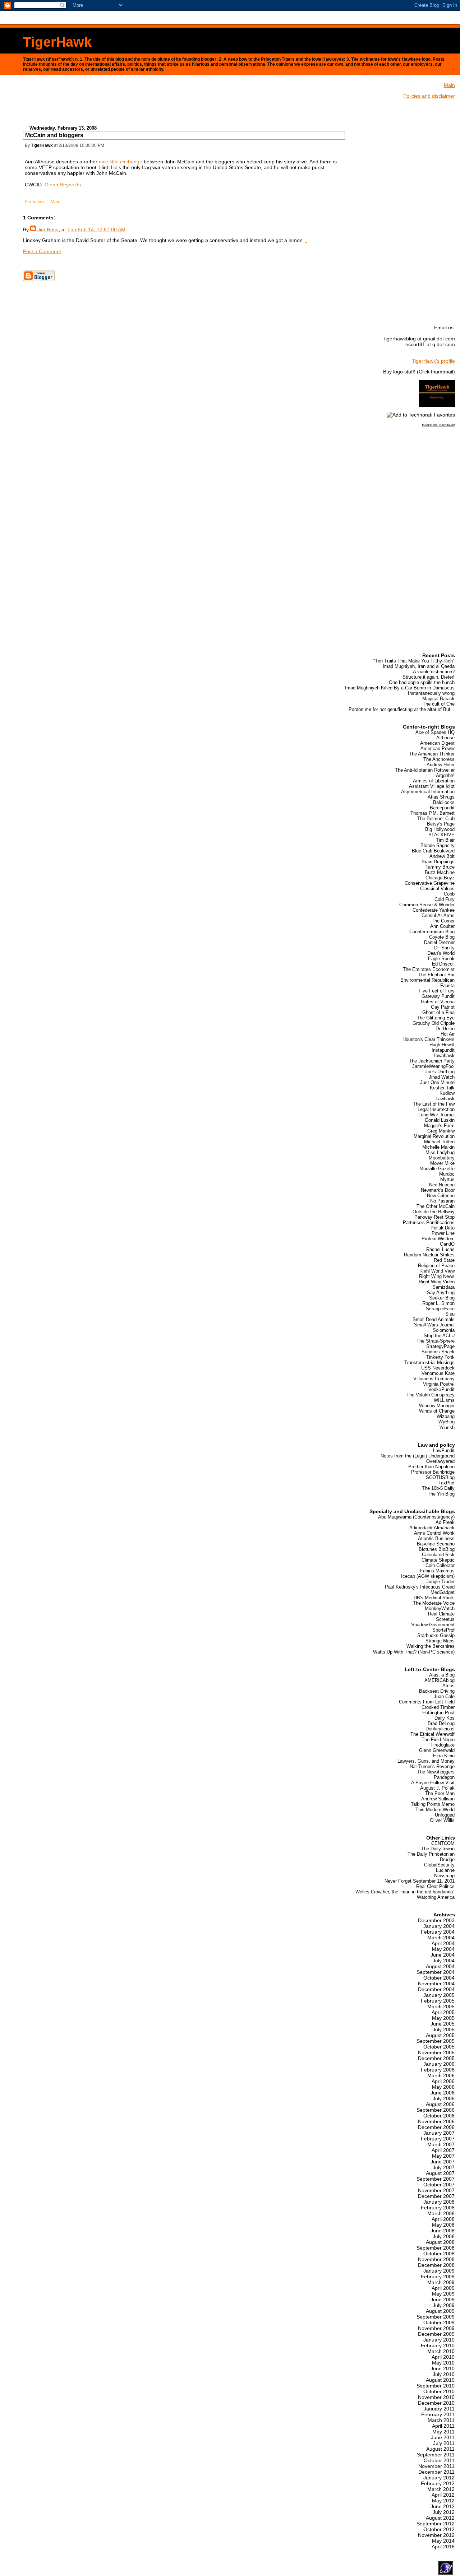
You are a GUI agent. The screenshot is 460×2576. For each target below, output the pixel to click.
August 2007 (440, 2173)
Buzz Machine (440, 872)
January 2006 (439, 2064)
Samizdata (443, 1287)
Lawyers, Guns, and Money (426, 1761)
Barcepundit (442, 808)
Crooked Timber (438, 1707)
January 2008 (439, 2202)
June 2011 (443, 2437)
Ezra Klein (444, 1756)
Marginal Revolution (434, 1136)
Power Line (443, 1233)
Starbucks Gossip (436, 1635)
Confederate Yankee (434, 910)
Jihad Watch (442, 1077)
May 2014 (443, 2541)
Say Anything (441, 1292)
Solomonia (444, 1330)
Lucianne (445, 1870)
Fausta (447, 985)
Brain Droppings (438, 862)
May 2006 (443, 2087)
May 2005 (443, 2018)
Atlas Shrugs (441, 797)
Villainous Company (434, 1379)
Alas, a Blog (442, 1675)
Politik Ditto (443, 1228)
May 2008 (443, 2225)
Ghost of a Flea (438, 1012)
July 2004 (444, 1961)
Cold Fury (445, 899)
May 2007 (443, 2156)
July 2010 (444, 2374)
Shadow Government (433, 1625)
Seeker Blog (442, 1298)
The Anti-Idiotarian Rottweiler (425, 770)
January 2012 (439, 2478)
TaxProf (447, 1483)
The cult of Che (439, 704)
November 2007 (436, 2190)
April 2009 (443, 2288)
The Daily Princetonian (431, 1854)
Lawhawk (445, 1099)
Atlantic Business (436, 1538)
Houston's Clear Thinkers (429, 1039)
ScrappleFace (440, 1309)
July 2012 (444, 2512)
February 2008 (438, 2208)
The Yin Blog (441, 1494)
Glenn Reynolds (63, 185)
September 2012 (436, 2524)
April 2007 (443, 2150)
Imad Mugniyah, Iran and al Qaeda (419, 666)
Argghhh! (445, 775)
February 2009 (438, 2277)
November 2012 (436, 2535)
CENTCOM (443, 1843)
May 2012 (443, 2501)
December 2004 (436, 1989)
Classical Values (437, 889)
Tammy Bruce (440, 867)
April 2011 (443, 2426)
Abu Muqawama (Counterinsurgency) (416, 1517)
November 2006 (436, 2121)
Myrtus (447, 1179)
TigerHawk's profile (433, 361)
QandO (447, 1244)
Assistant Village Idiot (432, 786)
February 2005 (438, 2001)
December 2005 (436, 2058)
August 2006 (440, 2104)
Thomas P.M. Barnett (433, 813)
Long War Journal (436, 1115)
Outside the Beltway (434, 1212)
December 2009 (436, 2334)
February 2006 (438, 2070)
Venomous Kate (438, 1373)
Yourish (447, 1428)
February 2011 (438, 2414)
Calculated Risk (438, 1555)
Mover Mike (442, 1163)
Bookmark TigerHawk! (438, 425)
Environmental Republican (427, 980)
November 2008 (436, 2259)
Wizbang (446, 1416)
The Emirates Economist (429, 969)
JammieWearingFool (433, 1066)
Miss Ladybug (440, 1152)
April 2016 (443, 2547)
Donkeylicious (440, 1729)
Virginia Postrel (439, 1384)
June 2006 (443, 2093)
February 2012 (438, 2483)
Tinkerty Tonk (440, 1357)
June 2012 (443, 2506)
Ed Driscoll (443, 964)
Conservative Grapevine (430, 883)
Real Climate (441, 1614)
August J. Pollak (437, 1788)
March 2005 (441, 2007)
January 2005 (439, 1995)
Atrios (448, 1686)
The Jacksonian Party (432, 1061)
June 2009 (443, 2300)
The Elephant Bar (436, 975)
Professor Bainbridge (433, 1472)
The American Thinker (432, 754)
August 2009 (440, 2311)
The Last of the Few (434, 1104)
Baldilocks (444, 802)
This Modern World (435, 1810)
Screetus (445, 1619)
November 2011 (436, 2466)
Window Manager (437, 1406)
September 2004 (436, 1972)
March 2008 (441, 2213)
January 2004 (439, 1926)
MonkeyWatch (440, 1608)
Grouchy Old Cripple (434, 1023)
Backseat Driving (437, 1691)
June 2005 (443, 2024)
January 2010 (439, 2340)
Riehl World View (437, 1271)
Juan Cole (444, 1696)
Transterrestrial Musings (429, 1363)
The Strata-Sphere (436, 1341)
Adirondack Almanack (432, 1528)
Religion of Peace (436, 1266)
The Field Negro (438, 1740)
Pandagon (444, 1777)
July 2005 (444, 2029)
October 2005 (439, 2047)
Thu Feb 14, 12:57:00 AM (96, 229)
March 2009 (441, 2282)
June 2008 (443, 2231)
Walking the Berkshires (431, 1646)
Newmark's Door (438, 1190)
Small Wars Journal (434, 1325)
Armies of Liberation (434, 781)
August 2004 (440, 1966)
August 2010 (440, 2380)
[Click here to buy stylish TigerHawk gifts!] (437, 405)
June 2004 (443, 1955)
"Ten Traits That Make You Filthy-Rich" (414, 661)
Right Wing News (437, 1276)
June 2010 (443, 2368)
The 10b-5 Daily (438, 1488)
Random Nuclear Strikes (429, 1255)
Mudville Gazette (437, 1169)
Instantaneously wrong (431, 693)
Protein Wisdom (438, 1239)
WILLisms (444, 1400)
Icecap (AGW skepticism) (428, 1576)
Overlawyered (440, 1461)
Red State (444, 1260)
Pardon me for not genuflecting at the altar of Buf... (402, 709)
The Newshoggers (436, 1772)
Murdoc (447, 1174)
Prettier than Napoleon (431, 1467)
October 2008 (439, 2254)
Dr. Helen (445, 1029)
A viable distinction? (434, 672)
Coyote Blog (442, 937)
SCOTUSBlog (440, 1477)
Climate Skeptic (438, 1560)
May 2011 (443, 2432)
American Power (438, 748)
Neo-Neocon (442, 1185)
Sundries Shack (438, 1352)
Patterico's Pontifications (429, 1222)
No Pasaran (442, 1201)
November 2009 (436, 2328)
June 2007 (443, 2162)
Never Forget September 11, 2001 (420, 1881)
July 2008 (444, 2236)
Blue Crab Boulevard (433, 851)
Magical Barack (438, 699)
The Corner (443, 921)
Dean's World (441, 953)
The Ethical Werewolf (433, 1734)
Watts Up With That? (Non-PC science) (414, 1652)
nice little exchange (121, 162)
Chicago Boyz (440, 878)
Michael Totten (439, 1142)
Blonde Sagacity (438, 845)
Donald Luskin (440, 1120)
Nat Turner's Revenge (432, 1766)
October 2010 (439, 2391)
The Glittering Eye (436, 1018)
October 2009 (439, 2322)
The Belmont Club (436, 819)
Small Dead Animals (434, 1319)
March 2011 (441, 2420)
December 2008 (436, 2265)
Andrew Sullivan (438, 1799)
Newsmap (444, 1876)
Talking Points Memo (433, 1804)
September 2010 (436, 2386)
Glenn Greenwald (437, 1750)
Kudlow (447, 1093)
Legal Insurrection (436, 1109)
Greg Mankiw (441, 1131)
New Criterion (441, 1196)
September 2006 (436, 2110)
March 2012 (441, 2489)
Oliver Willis (442, 1820)
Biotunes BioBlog (437, 1549)
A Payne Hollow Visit (433, 1783)
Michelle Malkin (438, 1147)
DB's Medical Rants (434, 1598)
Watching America (436, 1897)
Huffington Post (438, 1713)
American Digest (437, 743)
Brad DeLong (441, 1723)
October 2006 (439, 2116)
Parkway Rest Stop (434, 1217)
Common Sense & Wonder (427, 905)
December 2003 (436, 1920)
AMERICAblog (440, 1680)
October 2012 (439, 2529)
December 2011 (436, 2472)
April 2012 (443, 2495)
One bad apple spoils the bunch (422, 682)
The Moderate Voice (434, 1603)
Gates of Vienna (438, 1002)
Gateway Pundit (438, 996)
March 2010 (441, 2351)
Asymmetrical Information (428, 792)
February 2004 (438, 1932)
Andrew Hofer (441, 765)
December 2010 (436, 2403)
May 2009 (443, 2294)
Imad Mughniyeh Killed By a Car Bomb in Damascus (400, 688)
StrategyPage (440, 1346)
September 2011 (436, 2455)
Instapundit (443, 1050)
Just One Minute (437, 1082)
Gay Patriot (443, 1007)
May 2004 (443, 1949)
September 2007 (436, 2179)
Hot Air (448, 1034)
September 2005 (436, 2041)
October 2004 (439, 1978)
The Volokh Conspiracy (431, 1395)
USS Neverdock (438, 1368)
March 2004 (441, 1938)
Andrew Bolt (442, 856)
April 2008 (443, 2219)
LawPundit (444, 1450)
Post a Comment (42, 251)
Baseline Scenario (436, 1544)
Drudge (447, 1859)
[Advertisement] (184, 103)
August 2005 (440, 2035)
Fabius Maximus (437, 1571)
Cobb (449, 894)
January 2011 (439, 2409)
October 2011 (439, 2460)
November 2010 (436, 2397)
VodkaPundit (441, 1389)
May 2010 (443, 2363)
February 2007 (438, 2139)
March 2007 (441, 2144)
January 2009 (439, 2271)
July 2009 (444, 2305)
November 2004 (436, 1984)
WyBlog (447, 1422)
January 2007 (439, 2133)
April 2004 (443, 1943)
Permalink (35, 202)
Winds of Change (437, 1411)
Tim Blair (445, 840)
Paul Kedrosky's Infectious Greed (420, 1587)
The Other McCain (436, 1206)
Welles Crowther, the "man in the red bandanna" (405, 1892)
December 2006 (436, 2127)
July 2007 (444, 2167)
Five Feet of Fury (437, 991)
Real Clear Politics (435, 1886)
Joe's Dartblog (440, 1072)
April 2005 (443, 2012)
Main (56, 202)
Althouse (445, 738)
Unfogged (445, 1815)
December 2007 (436, 2196)
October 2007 (439, 2185)
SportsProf (443, 1630)
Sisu (450, 1314)
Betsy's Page (441, 824)
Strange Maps (440, 1641)
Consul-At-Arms (438, 915)
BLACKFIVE (441, 835)
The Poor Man (440, 1793)
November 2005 (436, 2052)
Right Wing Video (437, 1282)
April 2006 (443, 2081)
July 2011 (444, 2443)
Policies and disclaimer (429, 96)
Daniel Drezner (439, 942)
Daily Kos (445, 1718)
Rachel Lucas (440, 1249)
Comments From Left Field (427, 1702)
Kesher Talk (442, 1088)
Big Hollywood (440, 829)
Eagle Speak (441, 959)
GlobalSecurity (439, 1865)
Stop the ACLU (439, 1336)
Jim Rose (48, 229)
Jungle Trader (440, 1582)
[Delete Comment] (306, 240)
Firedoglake (443, 1745)
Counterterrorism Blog (432, 932)
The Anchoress (439, 759)
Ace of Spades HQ (435, 732)
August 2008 (440, 2242)
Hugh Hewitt (442, 1045)
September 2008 (436, 2248)
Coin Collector (440, 1565)
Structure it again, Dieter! (429, 677)
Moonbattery (442, 1158)
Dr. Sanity (444, 948)
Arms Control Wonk (434, 1533)
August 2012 (440, 2518)
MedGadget (443, 1592)
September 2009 (436, 2317)
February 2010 (438, 2345)
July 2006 (444, 2098)
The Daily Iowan (438, 1849)
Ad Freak (445, 1522)
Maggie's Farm (439, 1126)
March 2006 (441, 2075)
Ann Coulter (442, 926)
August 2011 (440, 2449)
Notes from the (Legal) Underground (418, 1456)
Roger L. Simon (438, 1303)
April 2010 (443, 2357)
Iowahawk (444, 1055)
